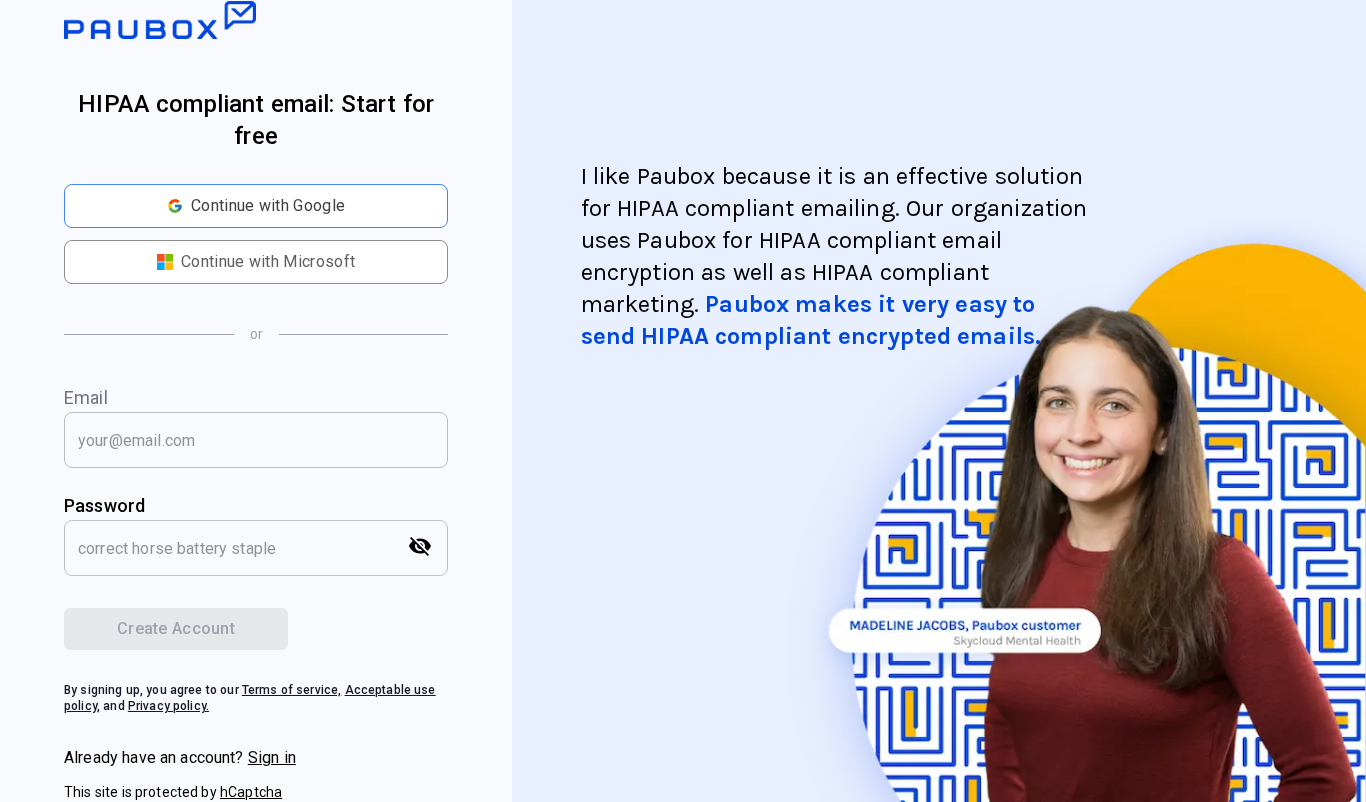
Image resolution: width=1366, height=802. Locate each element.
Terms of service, (292, 690)
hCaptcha (251, 792)
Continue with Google (268, 205)
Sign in (272, 757)
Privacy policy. (168, 706)
